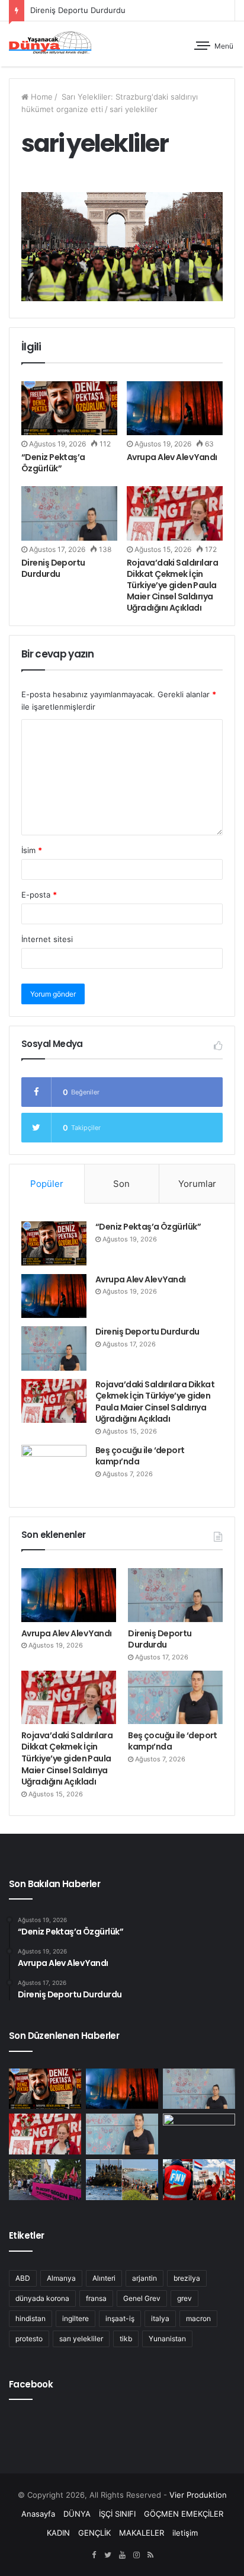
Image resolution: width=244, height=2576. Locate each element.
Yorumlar (197, 1184)
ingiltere (76, 2318)
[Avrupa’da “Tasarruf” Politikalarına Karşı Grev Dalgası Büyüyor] (199, 2180)
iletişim (185, 2533)
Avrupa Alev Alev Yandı (172, 457)
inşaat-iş (120, 2318)
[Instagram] (136, 2555)
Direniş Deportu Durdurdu (78, 10)
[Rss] (150, 2555)
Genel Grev (142, 2298)
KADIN (58, 2533)
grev (184, 2298)
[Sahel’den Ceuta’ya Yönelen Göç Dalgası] (122, 2180)
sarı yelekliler (81, 2339)
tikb (126, 2339)
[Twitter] (108, 2555)
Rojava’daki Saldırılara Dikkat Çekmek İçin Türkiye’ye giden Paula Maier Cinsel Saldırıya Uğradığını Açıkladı (172, 585)
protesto (29, 2339)
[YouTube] (122, 2555)
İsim (32, 850)
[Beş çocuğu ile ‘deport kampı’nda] (54, 1467)
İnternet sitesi (47, 939)
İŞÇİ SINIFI (117, 2514)
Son (121, 1184)
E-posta (39, 895)
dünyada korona (42, 2298)
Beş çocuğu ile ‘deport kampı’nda (140, 1456)
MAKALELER (142, 2533)
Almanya (61, 2278)
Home (41, 97)
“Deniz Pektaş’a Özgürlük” (53, 463)
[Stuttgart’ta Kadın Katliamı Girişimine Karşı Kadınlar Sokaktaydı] (45, 2180)
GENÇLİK (94, 2533)
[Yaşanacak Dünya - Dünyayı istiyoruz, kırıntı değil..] (50, 44)
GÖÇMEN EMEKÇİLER (184, 2514)
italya (160, 2318)
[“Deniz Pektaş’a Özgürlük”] (69, 408)
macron (198, 2318)
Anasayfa (38, 2514)
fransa (96, 2298)
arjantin (145, 2278)
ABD (23, 2278)
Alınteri (104, 2278)
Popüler (47, 1184)
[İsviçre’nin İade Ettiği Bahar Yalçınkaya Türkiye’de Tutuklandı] (199, 2134)
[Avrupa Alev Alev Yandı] (175, 408)
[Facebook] (94, 2555)
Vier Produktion (198, 2495)
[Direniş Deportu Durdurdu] (69, 513)
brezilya (187, 2278)
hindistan (30, 2318)
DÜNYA (77, 2514)
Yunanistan (167, 2339)
